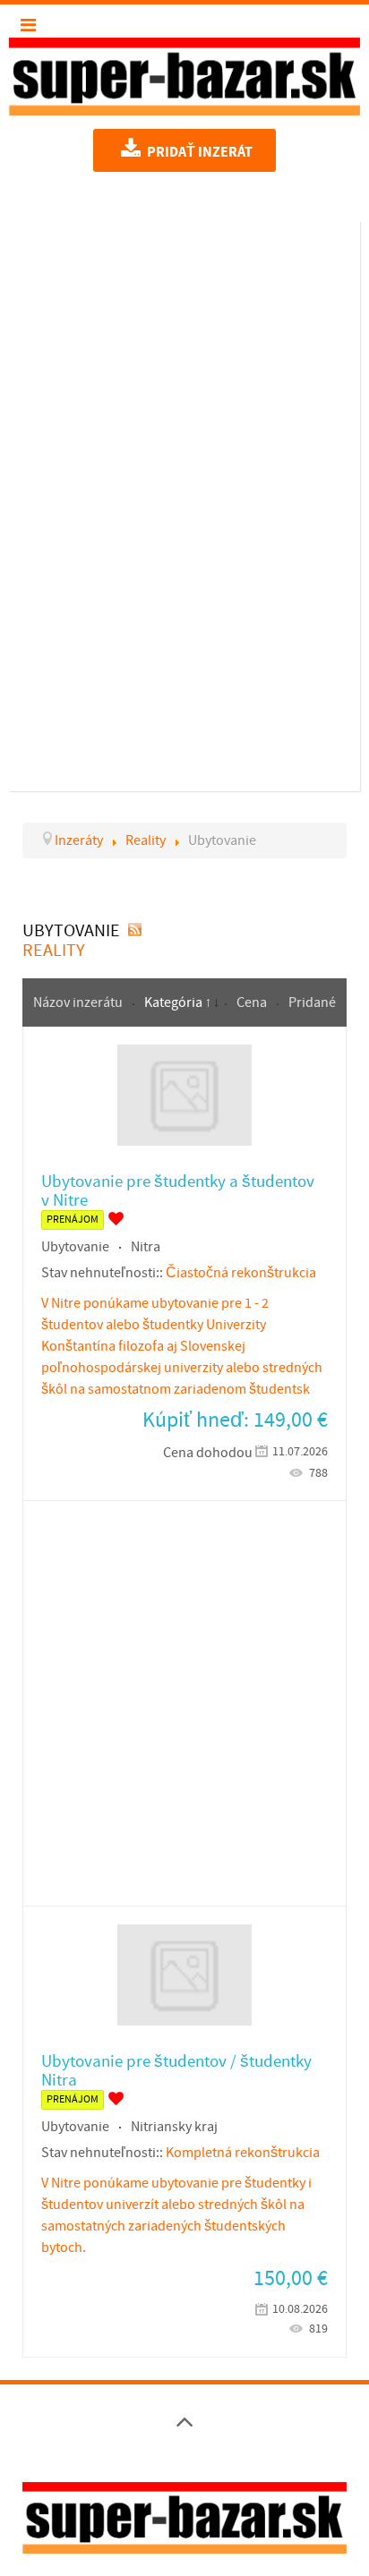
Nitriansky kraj (174, 2127)
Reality (54, 951)
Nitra (146, 1247)
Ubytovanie (75, 1247)
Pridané (312, 1002)
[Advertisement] (184, 503)
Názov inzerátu (79, 1002)
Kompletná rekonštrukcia (243, 2153)
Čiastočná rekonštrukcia (241, 1273)
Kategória (175, 1002)
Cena (253, 1002)
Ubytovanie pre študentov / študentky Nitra (176, 2071)
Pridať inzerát (198, 152)
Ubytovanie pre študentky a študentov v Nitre (178, 1191)
